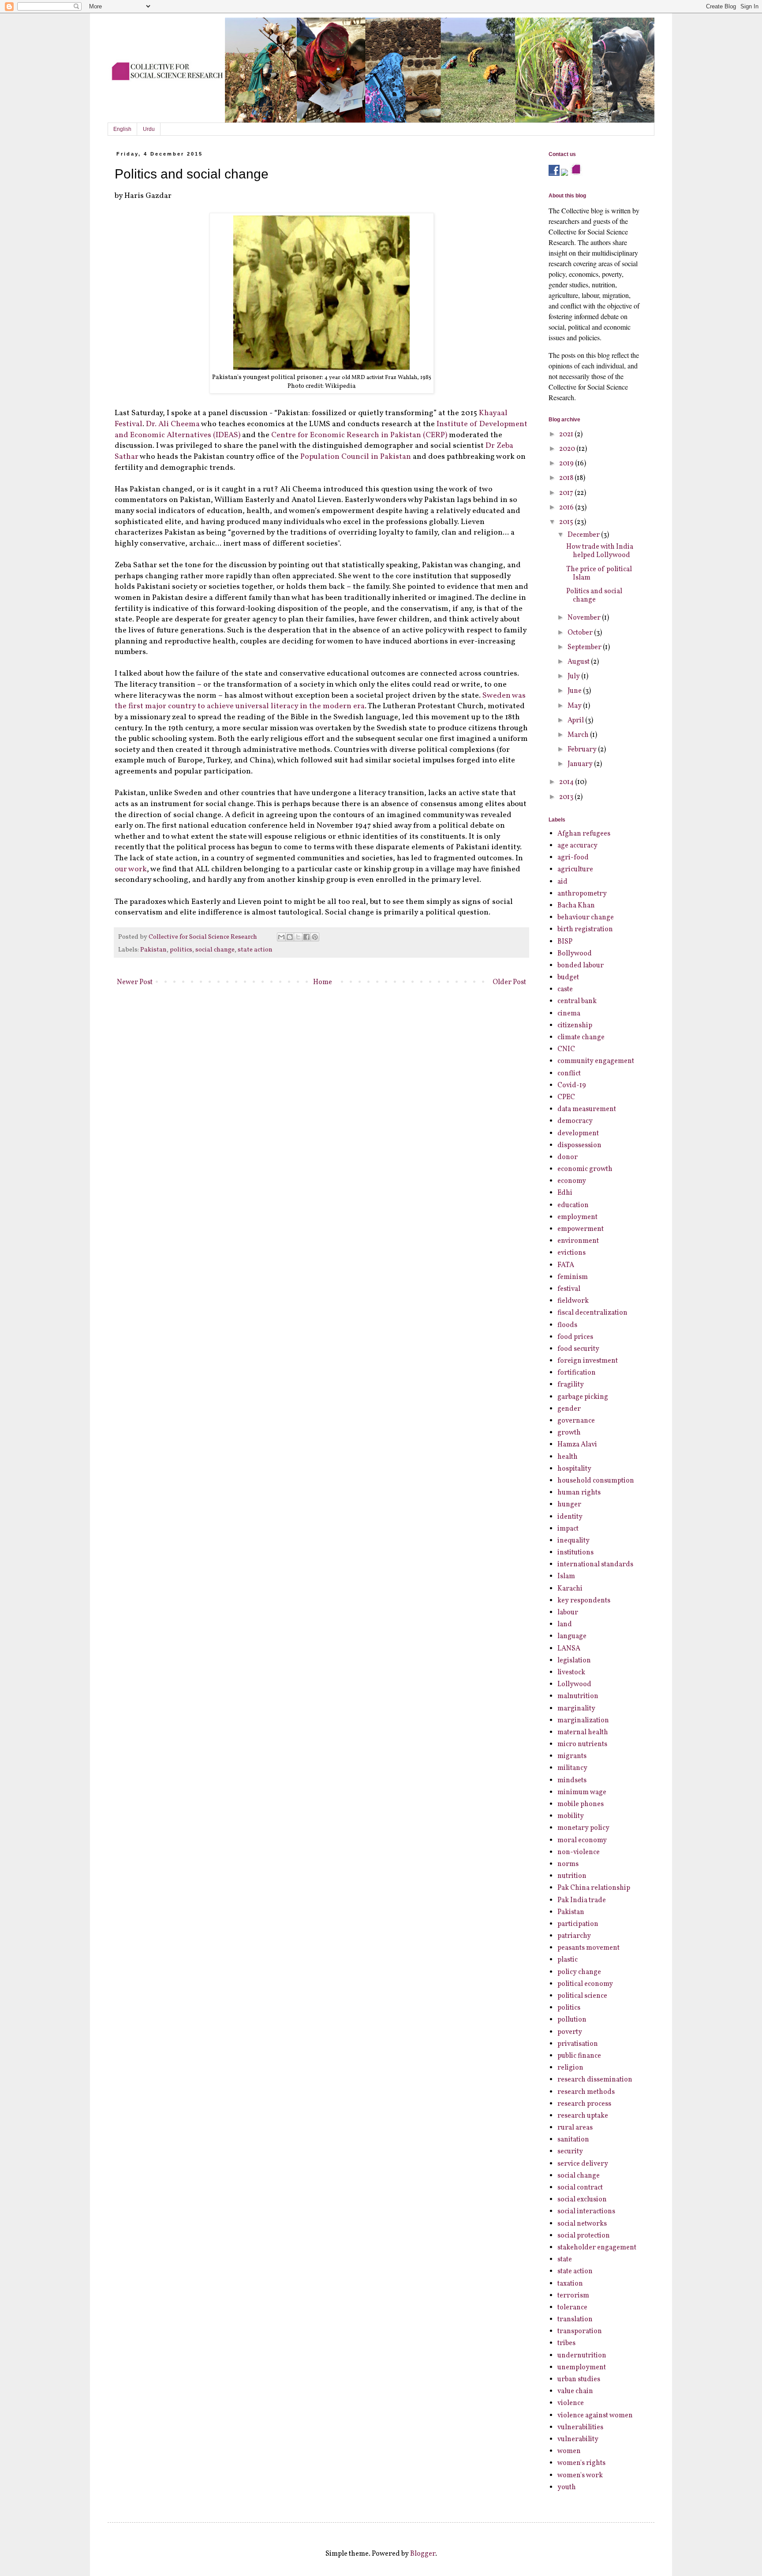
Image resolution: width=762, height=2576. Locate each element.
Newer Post (135, 982)
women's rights (581, 2463)
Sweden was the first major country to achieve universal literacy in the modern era (320, 701)
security (570, 2152)
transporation (580, 2331)
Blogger (423, 2554)
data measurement (587, 1109)
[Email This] (281, 937)
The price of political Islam (599, 574)
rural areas (575, 2128)
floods (567, 1325)
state (565, 2260)
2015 (567, 522)
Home (323, 982)
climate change (581, 1037)
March (579, 735)
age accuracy (577, 846)
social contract (580, 2188)
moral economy (582, 1840)
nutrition (572, 1876)
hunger (569, 1505)
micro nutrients (582, 1744)
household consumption (596, 1481)
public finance (579, 2056)
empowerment (581, 1229)
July (574, 677)
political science (582, 1996)
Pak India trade (582, 1900)
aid (562, 882)
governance (576, 1421)
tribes (566, 2343)
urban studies (579, 2379)
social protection (584, 2236)
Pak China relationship (594, 1888)
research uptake (583, 2116)
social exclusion (582, 2200)
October (581, 633)
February (583, 750)
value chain (575, 2391)
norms (568, 1864)
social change (215, 950)
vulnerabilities (580, 2427)
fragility (571, 1385)
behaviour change (586, 918)
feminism (573, 1277)
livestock (571, 1673)
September (585, 647)
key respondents (584, 1601)
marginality (576, 1709)
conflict (569, 1074)
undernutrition (582, 2356)
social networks (582, 2224)
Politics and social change (594, 596)
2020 (568, 449)
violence (571, 2403)
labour (568, 1613)
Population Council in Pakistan (356, 457)
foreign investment (588, 1361)
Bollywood (575, 954)
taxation (570, 2284)
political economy (585, 1984)
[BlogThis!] (290, 937)
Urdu (149, 129)
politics (181, 950)
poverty (570, 2032)
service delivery (583, 2164)
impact (568, 1529)
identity (570, 1517)
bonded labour (581, 966)
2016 (567, 508)
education (573, 1205)
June (575, 691)
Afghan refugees (584, 834)
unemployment (582, 2368)
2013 (567, 797)
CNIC (566, 1049)
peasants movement (588, 1948)
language (572, 1636)
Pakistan (153, 950)
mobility (571, 1816)
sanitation (573, 2140)
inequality (573, 1541)
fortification (577, 1373)
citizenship (575, 1026)
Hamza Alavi (577, 1445)
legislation (574, 1661)
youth (567, 2487)
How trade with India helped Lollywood (600, 551)
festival (569, 1289)
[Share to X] (298, 937)
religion (570, 2068)
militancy (572, 1768)
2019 (567, 464)
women (569, 2451)
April (576, 721)
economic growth (585, 1169)
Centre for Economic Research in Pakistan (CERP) (359, 435)
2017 (567, 493)
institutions (575, 1553)
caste (565, 989)
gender (569, 1409)
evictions (571, 1253)
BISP (565, 942)
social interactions (586, 2212)
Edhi (565, 1193)
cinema (569, 1014)
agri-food (573, 858)
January (581, 764)
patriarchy (574, 1936)
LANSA (569, 1649)
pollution (572, 2020)
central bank (577, 1001)
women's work (580, 2476)
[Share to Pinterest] (315, 937)
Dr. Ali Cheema (173, 424)
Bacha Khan (576, 906)
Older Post (509, 982)
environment (578, 1241)
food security (578, 1349)
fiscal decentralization (592, 1313)
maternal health (583, 1732)
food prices (575, 1337)
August (579, 662)
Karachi (570, 1589)
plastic (568, 1960)
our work (131, 869)
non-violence (579, 1852)
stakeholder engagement (597, 2248)
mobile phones (581, 1804)
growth (569, 1433)
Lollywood (574, 1684)
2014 (567, 782)
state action (255, 950)
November (585, 618)
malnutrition (578, 1696)
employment (577, 1217)
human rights (579, 1493)
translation (575, 2320)
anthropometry (582, 894)
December (584, 535)
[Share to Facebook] (306, 937)
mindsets (572, 1781)
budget (568, 978)
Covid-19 (572, 1085)
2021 (567, 435)
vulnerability (578, 2439)
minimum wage (582, 1792)
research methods (586, 2092)
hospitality (574, 1469)
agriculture (575, 870)
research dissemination (595, 2080)
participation (578, 1924)
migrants (572, 1756)
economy (572, 1181)
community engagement (596, 1061)
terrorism (573, 2296)
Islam (566, 1576)
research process (584, 2104)
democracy (575, 1121)
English (122, 129)
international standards (595, 1565)
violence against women (595, 2416)
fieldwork (573, 1301)
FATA (566, 1265)
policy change (579, 1972)
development (578, 1134)
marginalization (583, 1721)
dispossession (579, 1145)
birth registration (585, 929)
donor (568, 1157)
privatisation (578, 2044)
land (565, 1624)
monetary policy (583, 1828)
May (575, 706)
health (568, 1457)
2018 (567, 478)
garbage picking (583, 1397)
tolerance (572, 2308)
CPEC (566, 1097)
